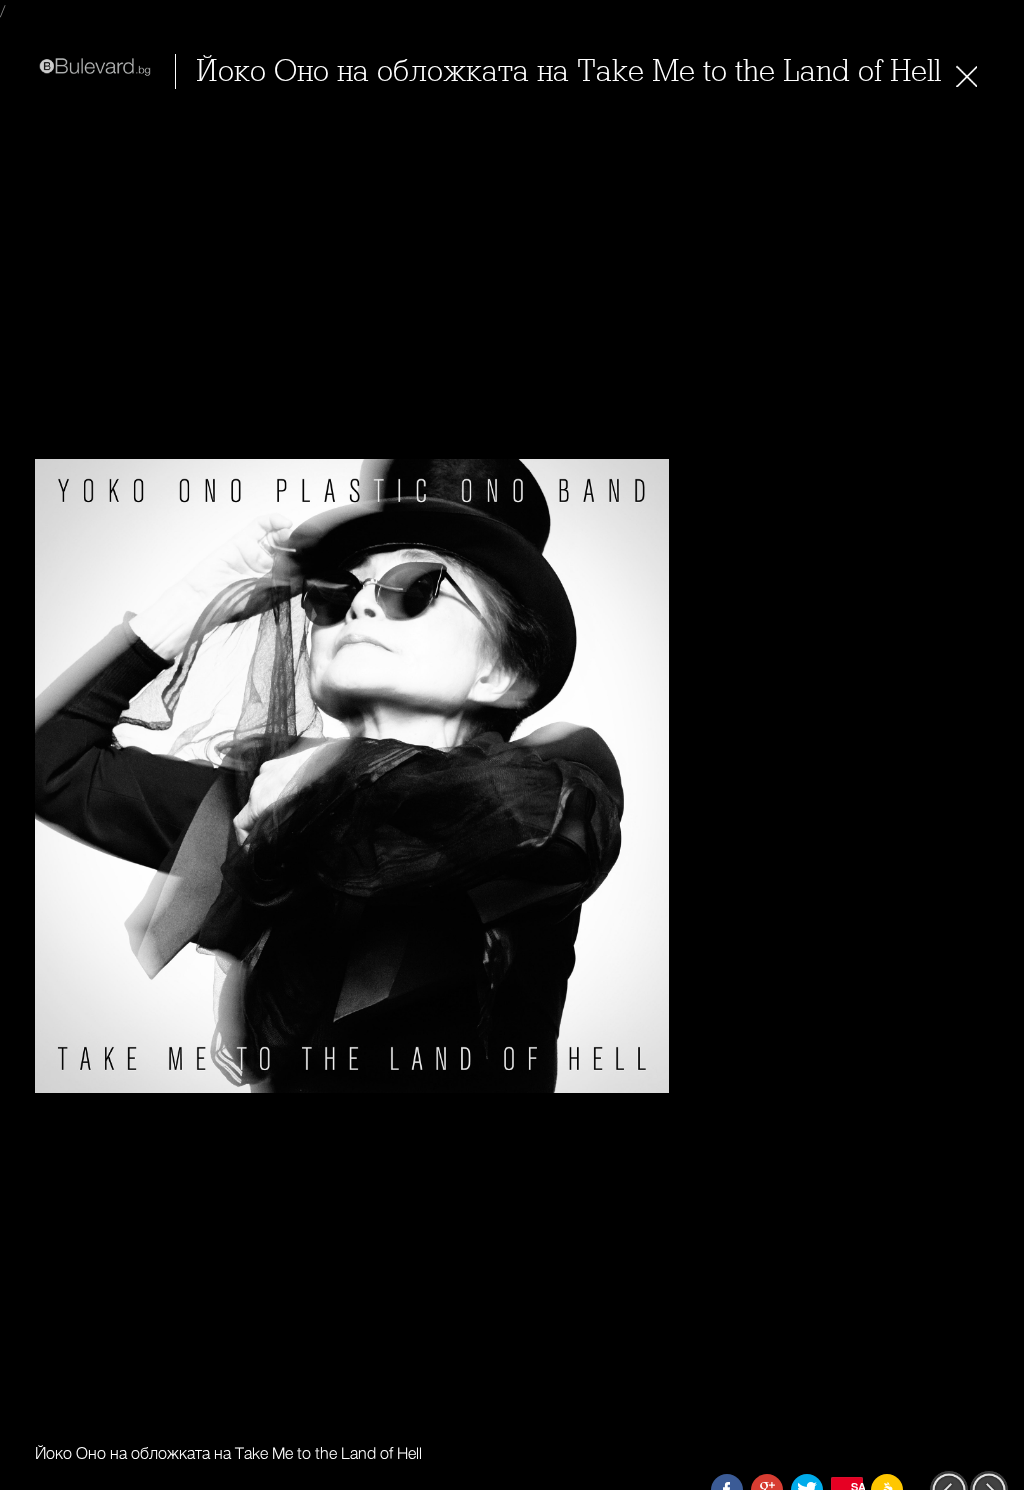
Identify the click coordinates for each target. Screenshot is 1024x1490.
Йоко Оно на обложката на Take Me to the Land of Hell (568, 71)
